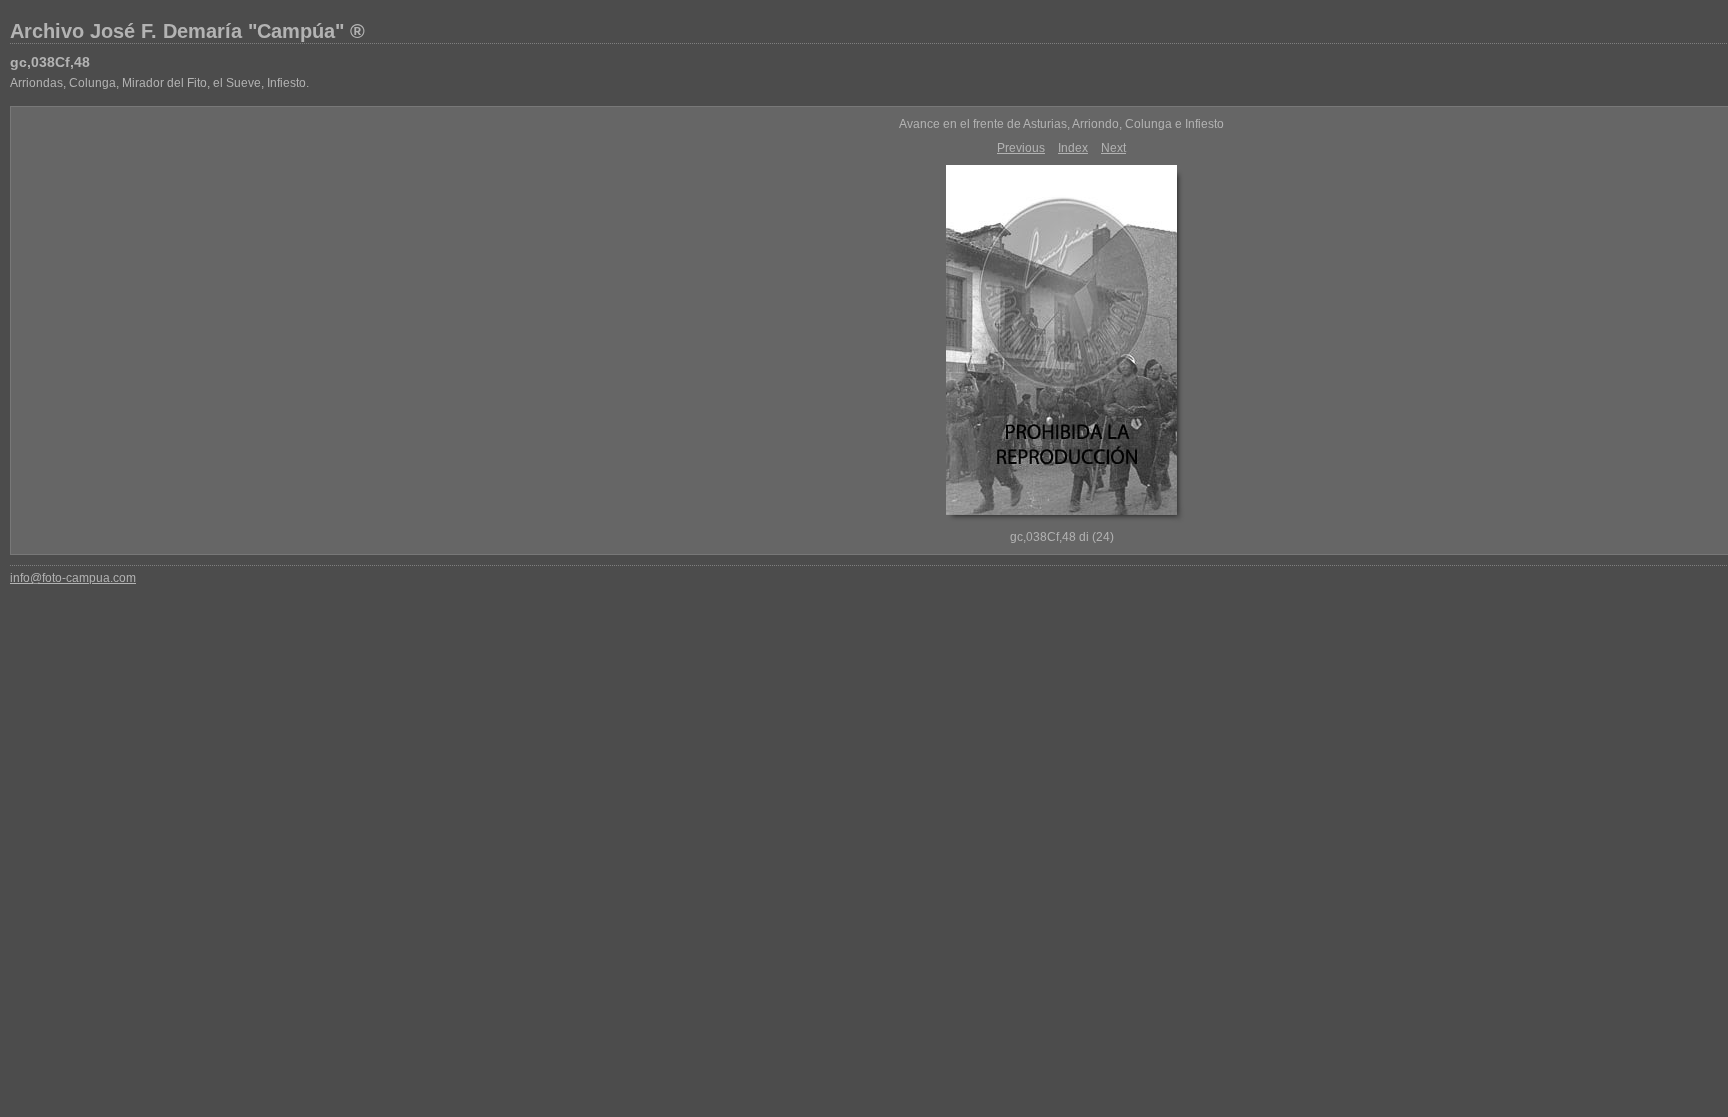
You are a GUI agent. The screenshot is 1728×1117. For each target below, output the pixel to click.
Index (1073, 148)
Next (1113, 148)
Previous (1021, 148)
